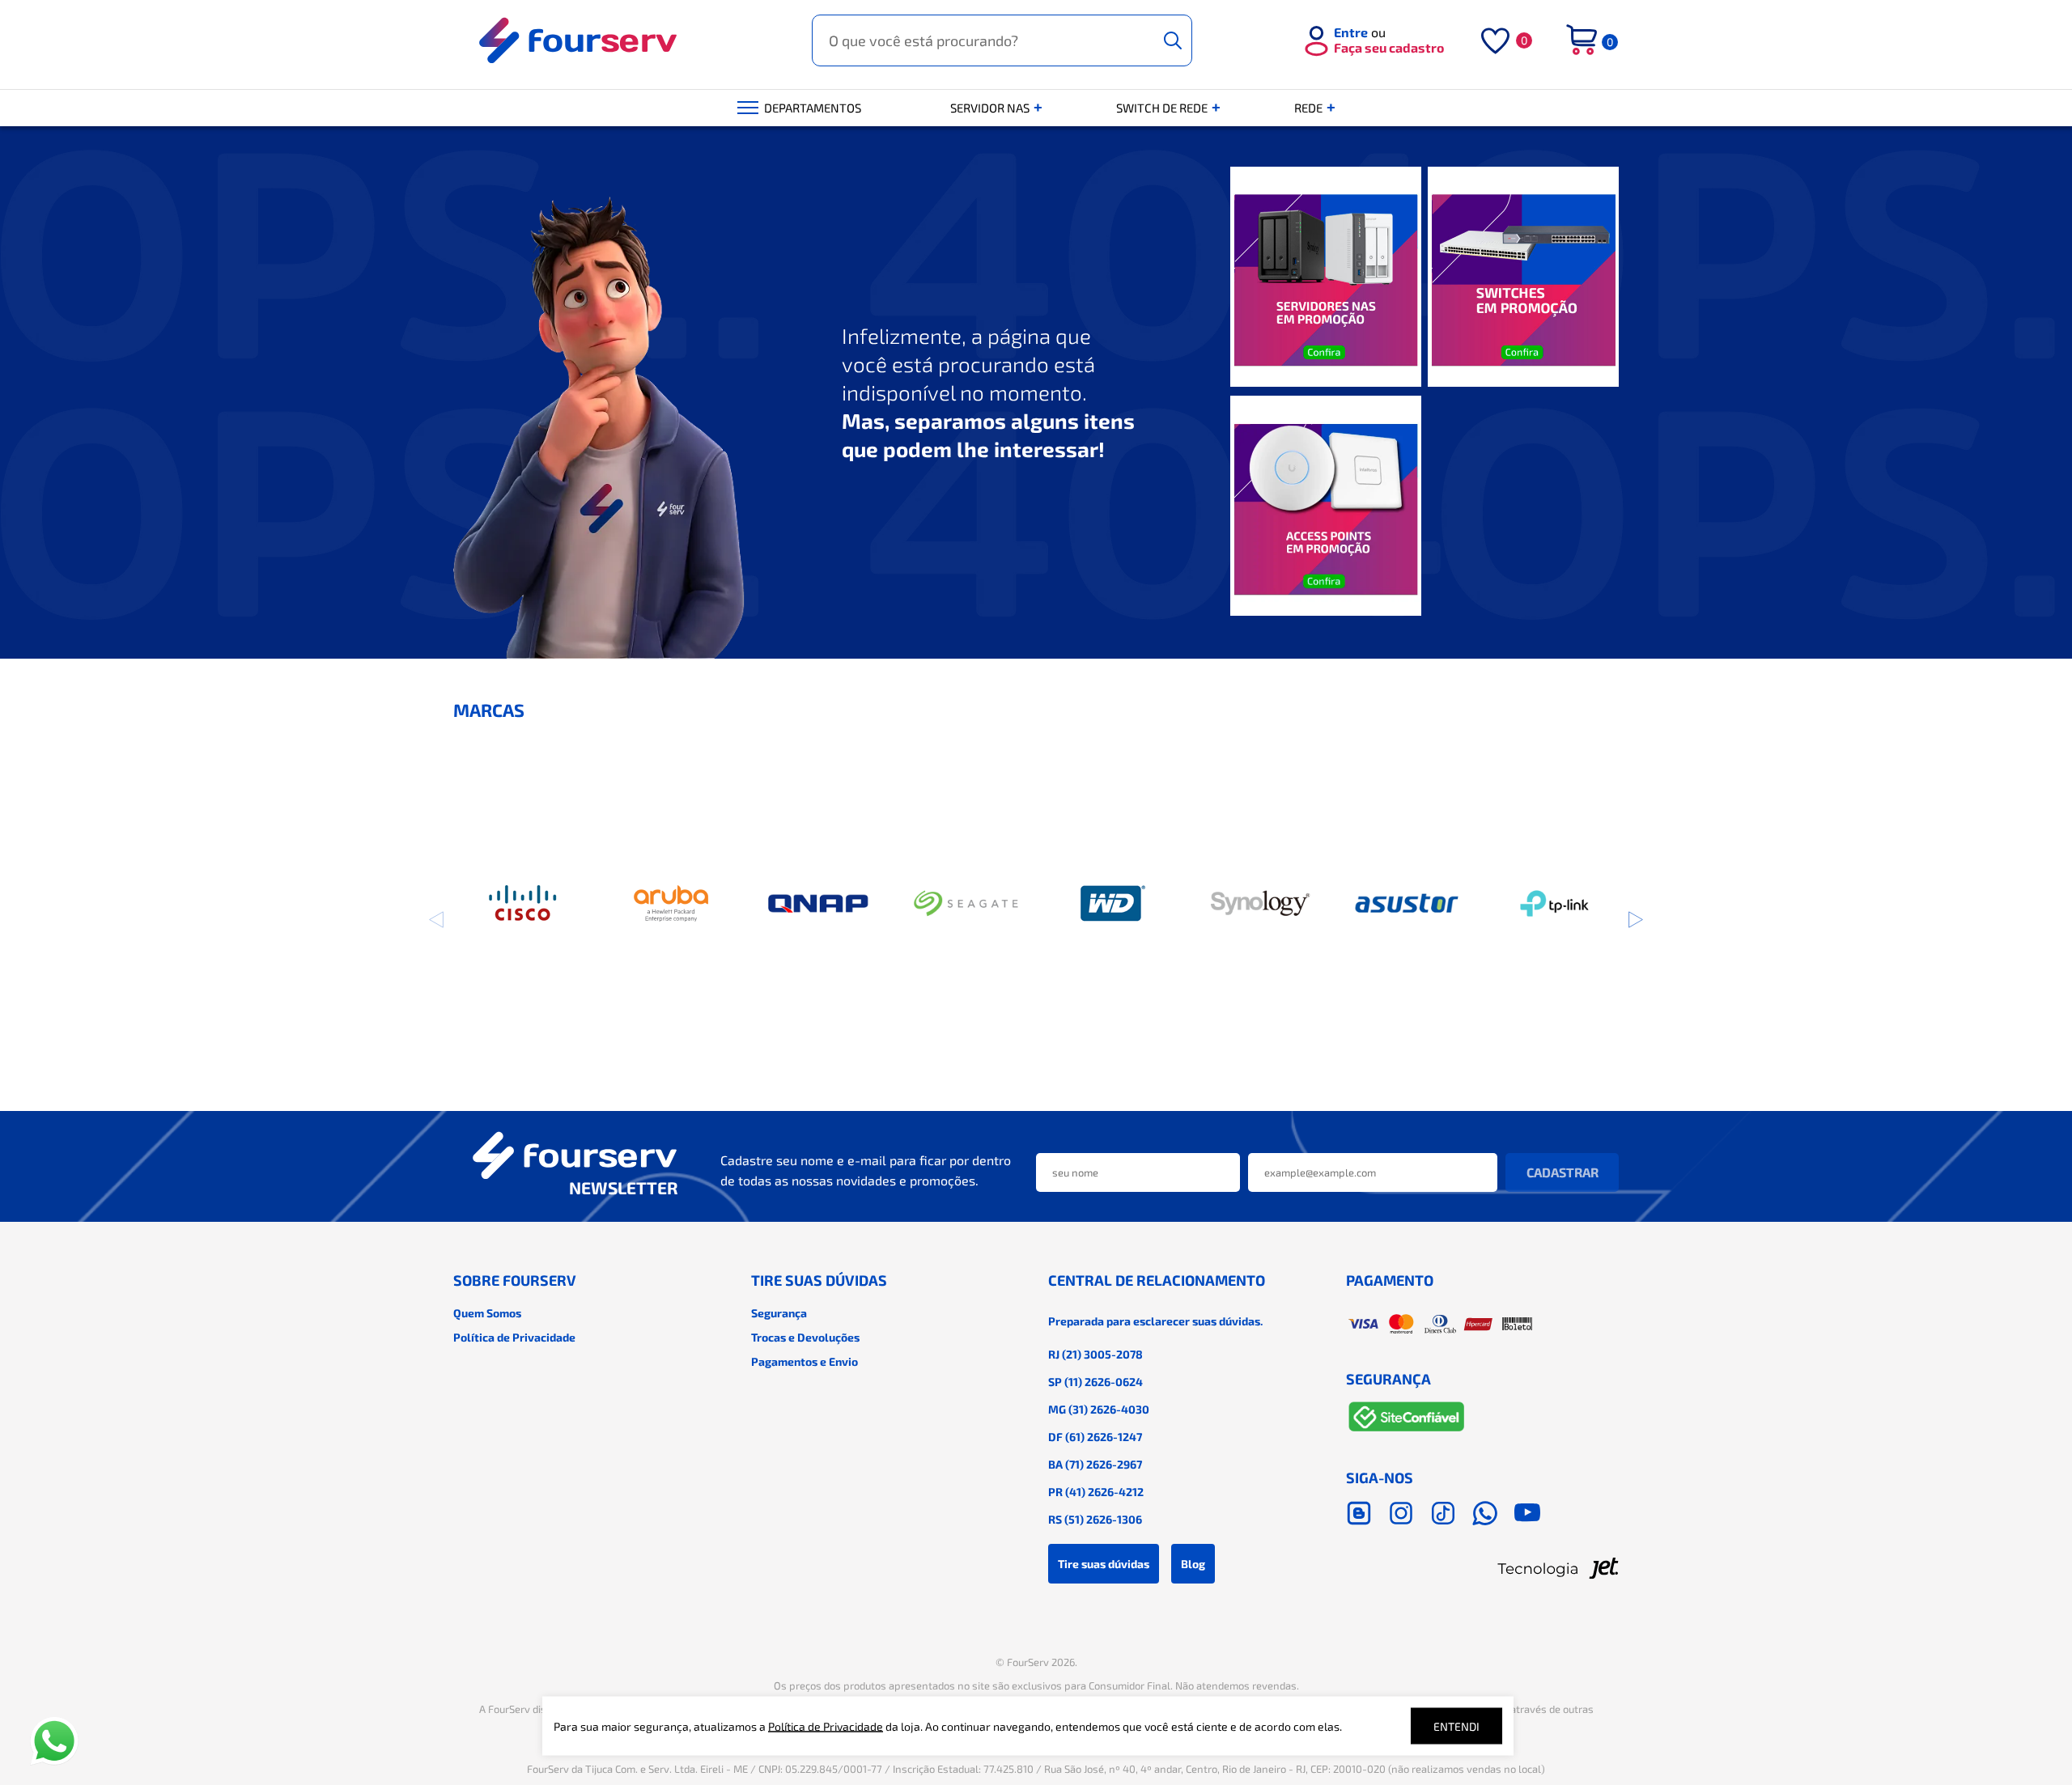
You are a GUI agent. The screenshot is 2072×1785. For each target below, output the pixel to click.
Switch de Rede (1163, 108)
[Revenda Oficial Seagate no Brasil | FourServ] (966, 903)
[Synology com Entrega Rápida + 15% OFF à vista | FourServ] (1260, 903)
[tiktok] (1443, 1513)
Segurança (779, 1313)
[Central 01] (1326, 278)
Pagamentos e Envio (805, 1361)
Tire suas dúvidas (1104, 1564)
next (1635, 919)
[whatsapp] (1485, 1513)
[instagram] (1401, 1513)
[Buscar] (1173, 40)
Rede (1310, 108)
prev (437, 919)
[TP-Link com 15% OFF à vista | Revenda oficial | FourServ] (1554, 903)
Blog (1193, 1564)
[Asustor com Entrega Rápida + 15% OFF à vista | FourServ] (1407, 903)
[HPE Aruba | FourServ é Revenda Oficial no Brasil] (671, 903)
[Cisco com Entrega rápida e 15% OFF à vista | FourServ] (524, 903)
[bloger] (1359, 1513)
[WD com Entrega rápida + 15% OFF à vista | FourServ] (1113, 903)
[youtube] (1527, 1513)
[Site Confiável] (1407, 1420)
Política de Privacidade (514, 1337)
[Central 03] (1326, 507)
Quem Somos (487, 1313)
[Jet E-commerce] (1483, 1568)
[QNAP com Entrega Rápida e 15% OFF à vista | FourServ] (819, 903)
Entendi (1456, 1726)
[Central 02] (1523, 278)
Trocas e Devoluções (805, 1337)
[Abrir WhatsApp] (54, 1741)
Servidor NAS (991, 108)
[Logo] (579, 40)
